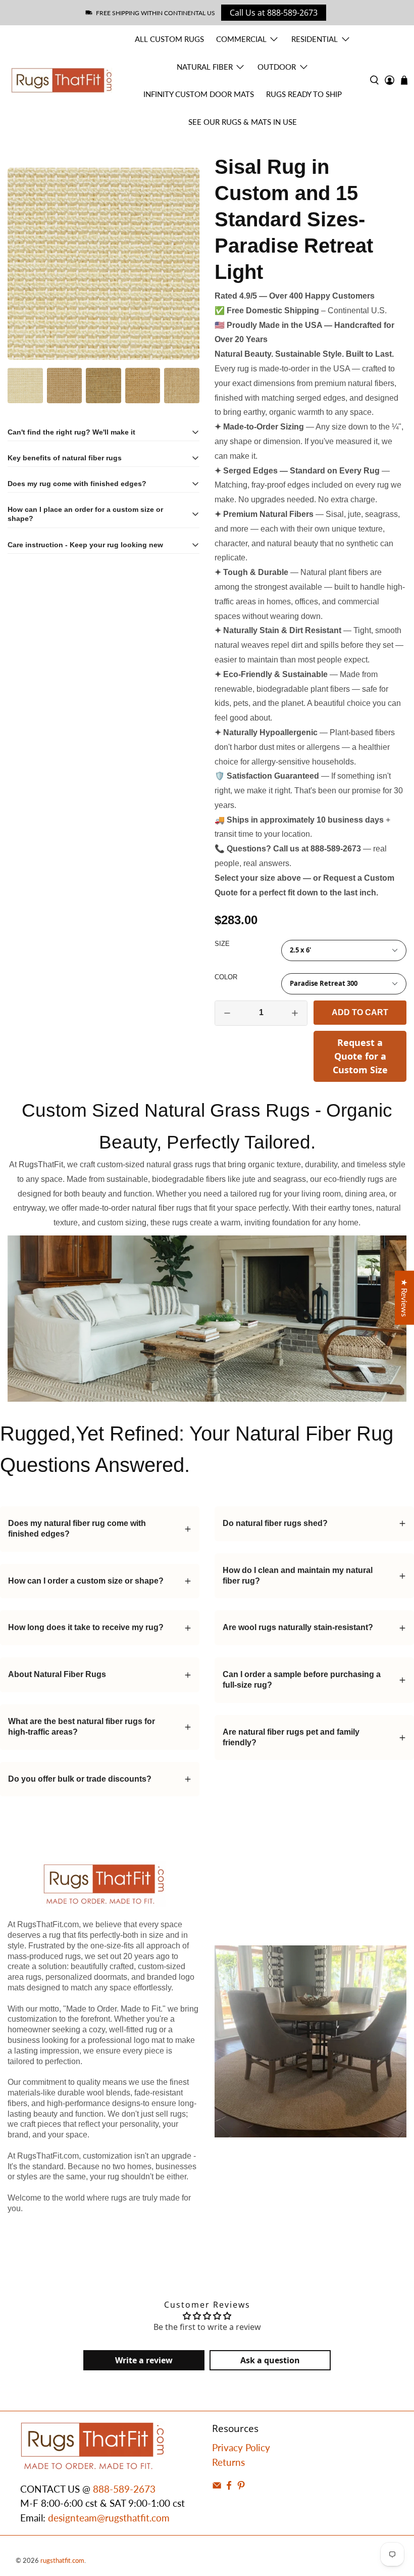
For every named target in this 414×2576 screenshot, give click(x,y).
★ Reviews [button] (405, 1298)
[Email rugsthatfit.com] (217, 2486)
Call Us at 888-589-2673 (274, 13)
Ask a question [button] (270, 2360)
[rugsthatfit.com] (62, 80)
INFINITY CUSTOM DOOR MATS (199, 94)
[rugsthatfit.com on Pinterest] (241, 2486)
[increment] (295, 1013)
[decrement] (227, 1013)
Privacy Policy (241, 2447)
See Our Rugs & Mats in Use (243, 122)
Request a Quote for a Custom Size (360, 1056)
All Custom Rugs (169, 39)
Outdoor (277, 67)
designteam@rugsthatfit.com (109, 2518)
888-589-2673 (124, 2489)
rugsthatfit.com (62, 2560)
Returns (228, 2462)
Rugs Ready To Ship (304, 94)
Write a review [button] (144, 2360)
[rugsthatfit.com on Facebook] (229, 2486)
